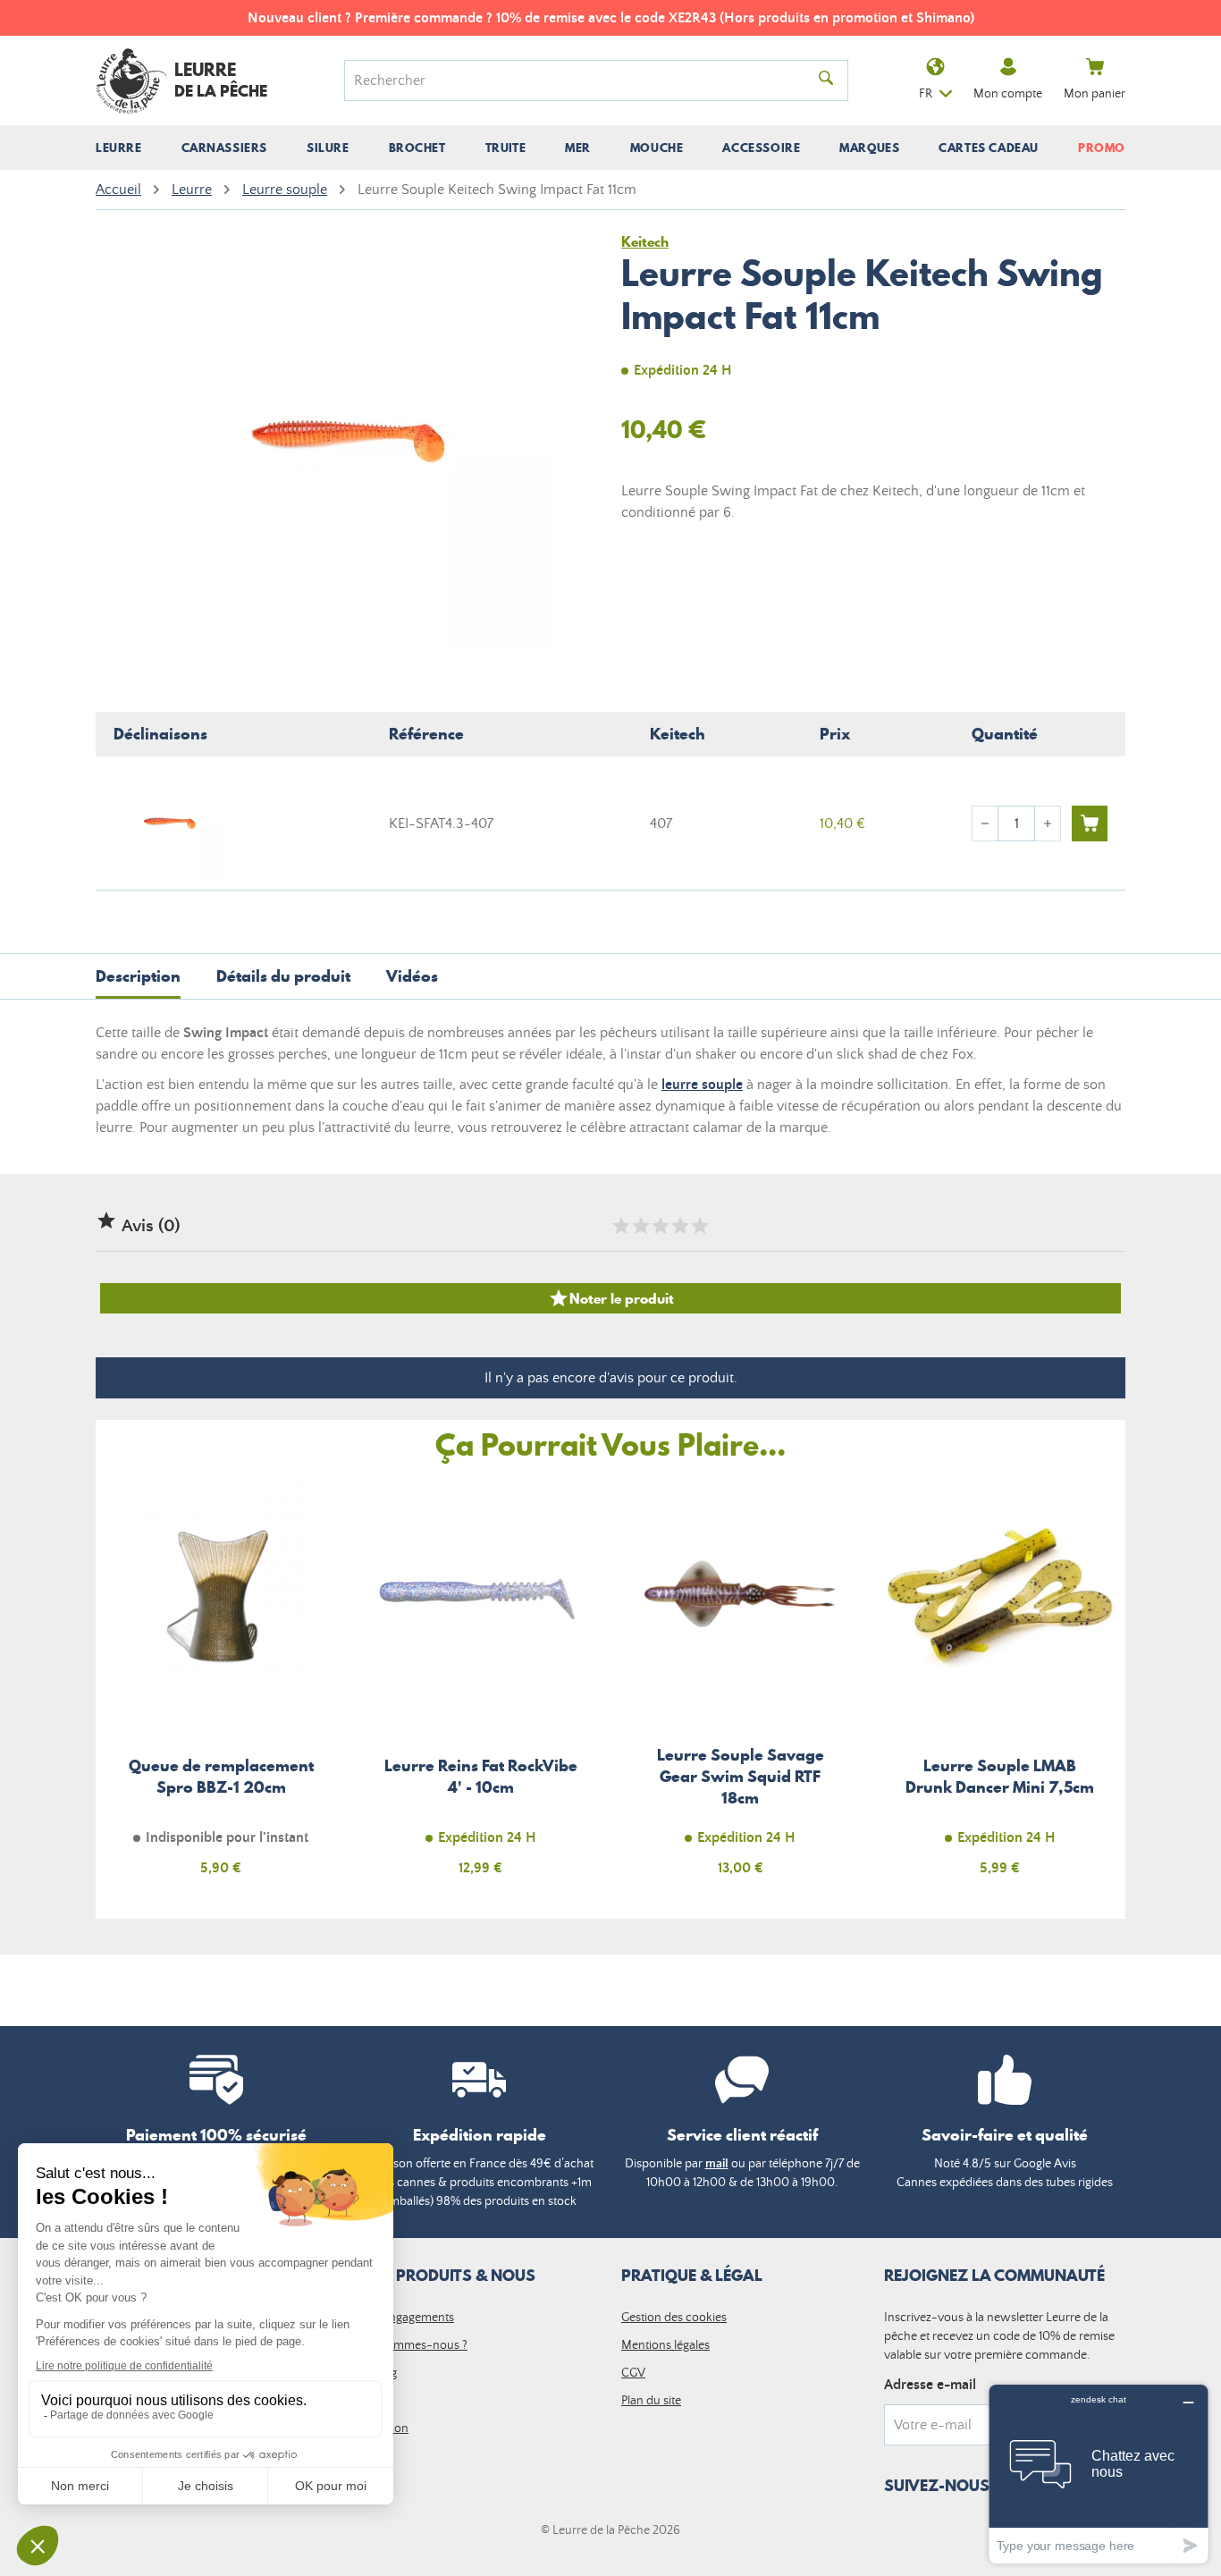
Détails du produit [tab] (283, 976)
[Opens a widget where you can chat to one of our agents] (1099, 2474)
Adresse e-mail (930, 2385)
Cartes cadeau (989, 148)
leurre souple (702, 1085)
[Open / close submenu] (119, 148)
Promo (1102, 148)
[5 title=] (699, 1226)
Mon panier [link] (1095, 94)
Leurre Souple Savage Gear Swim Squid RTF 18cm (741, 1688)
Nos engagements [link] (406, 2318)
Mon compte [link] (1008, 94)
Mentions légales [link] (665, 2345)
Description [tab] (138, 976)
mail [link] (717, 2164)
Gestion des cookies (674, 2318)
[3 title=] (660, 1226)
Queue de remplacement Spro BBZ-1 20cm (221, 1688)
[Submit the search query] (826, 80)
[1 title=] (620, 1226)
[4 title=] (679, 1226)
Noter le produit (611, 1298)
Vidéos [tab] (412, 976)
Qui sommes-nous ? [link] (413, 2345)
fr (926, 94)
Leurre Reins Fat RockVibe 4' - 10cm (481, 1688)
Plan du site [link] (651, 2401)
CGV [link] (633, 2373)
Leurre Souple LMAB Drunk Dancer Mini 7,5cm (1001, 1688)
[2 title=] (640, 1226)
